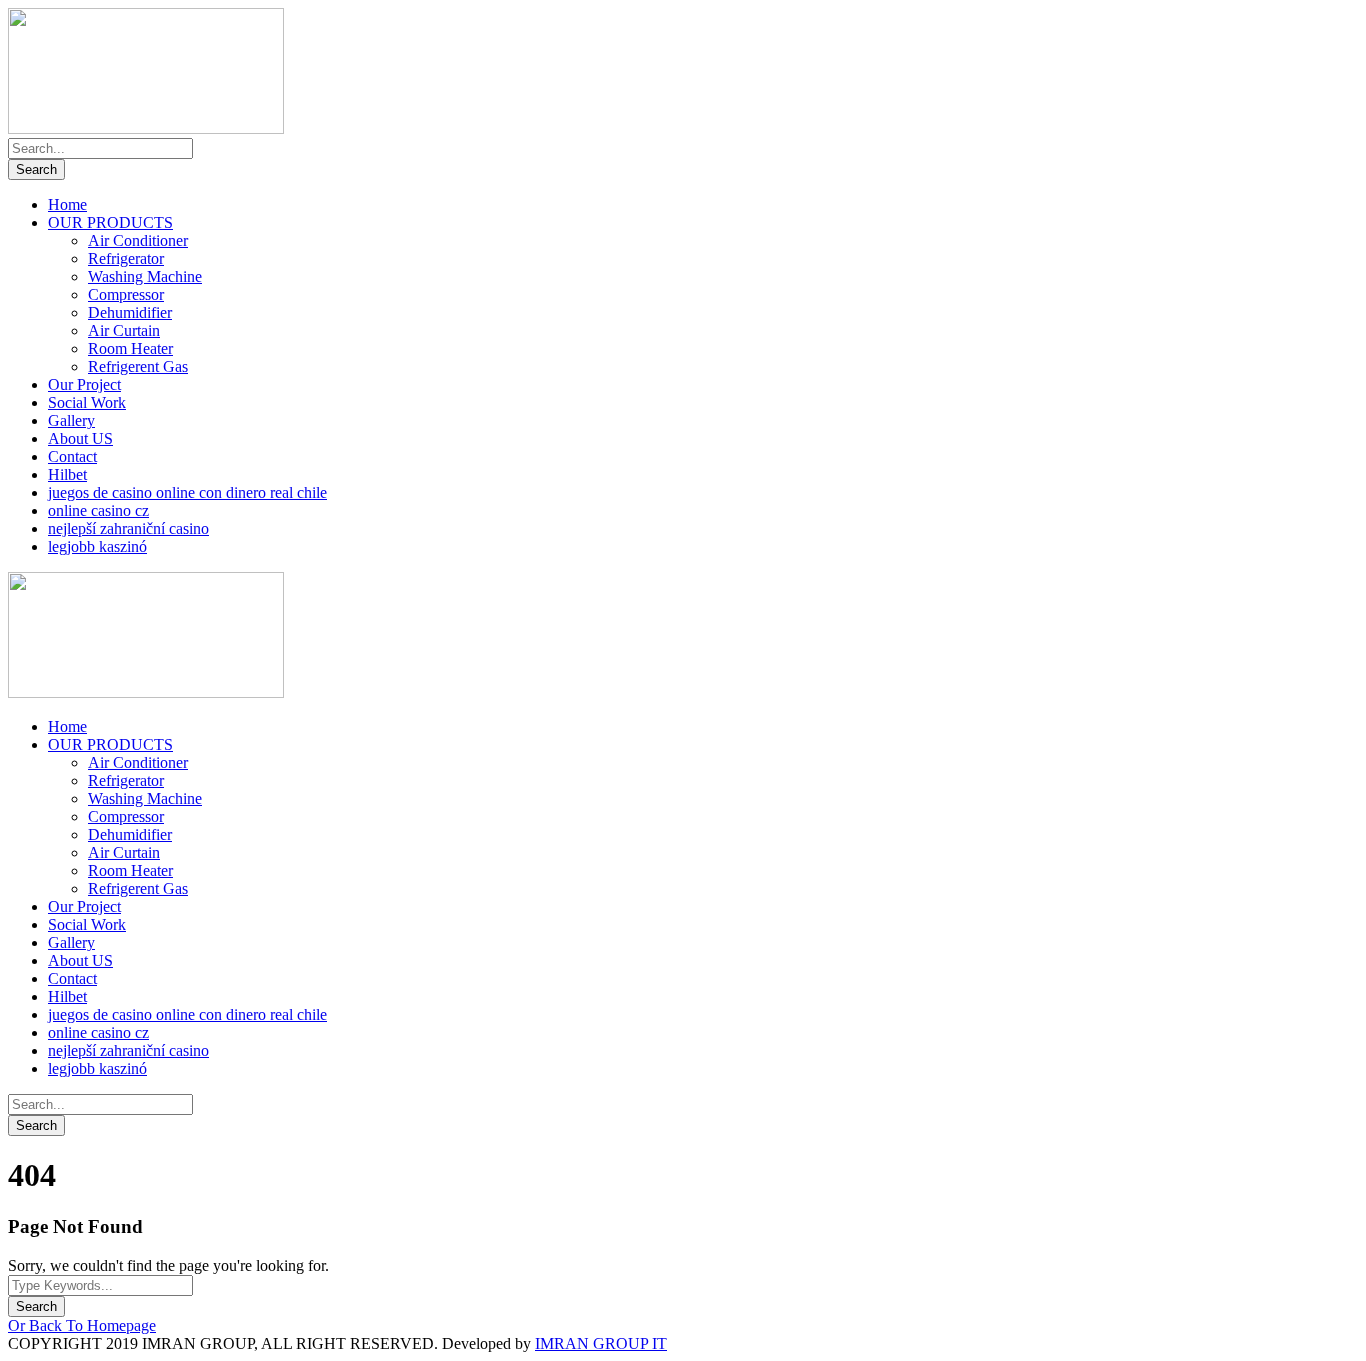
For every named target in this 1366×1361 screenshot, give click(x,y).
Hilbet (67, 474)
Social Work (87, 402)
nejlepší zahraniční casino (128, 528)
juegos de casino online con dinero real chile (187, 492)
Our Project (84, 384)
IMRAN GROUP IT (601, 1343)
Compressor (126, 294)
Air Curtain (124, 330)
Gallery (71, 420)
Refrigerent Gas (138, 366)
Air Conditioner (138, 240)
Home (67, 204)
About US (80, 438)
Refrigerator (126, 258)
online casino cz (98, 510)
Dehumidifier (130, 312)
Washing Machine (145, 276)
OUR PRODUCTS (110, 222)
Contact (72, 456)
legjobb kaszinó (97, 546)
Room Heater (130, 348)
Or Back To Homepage (82, 1325)
